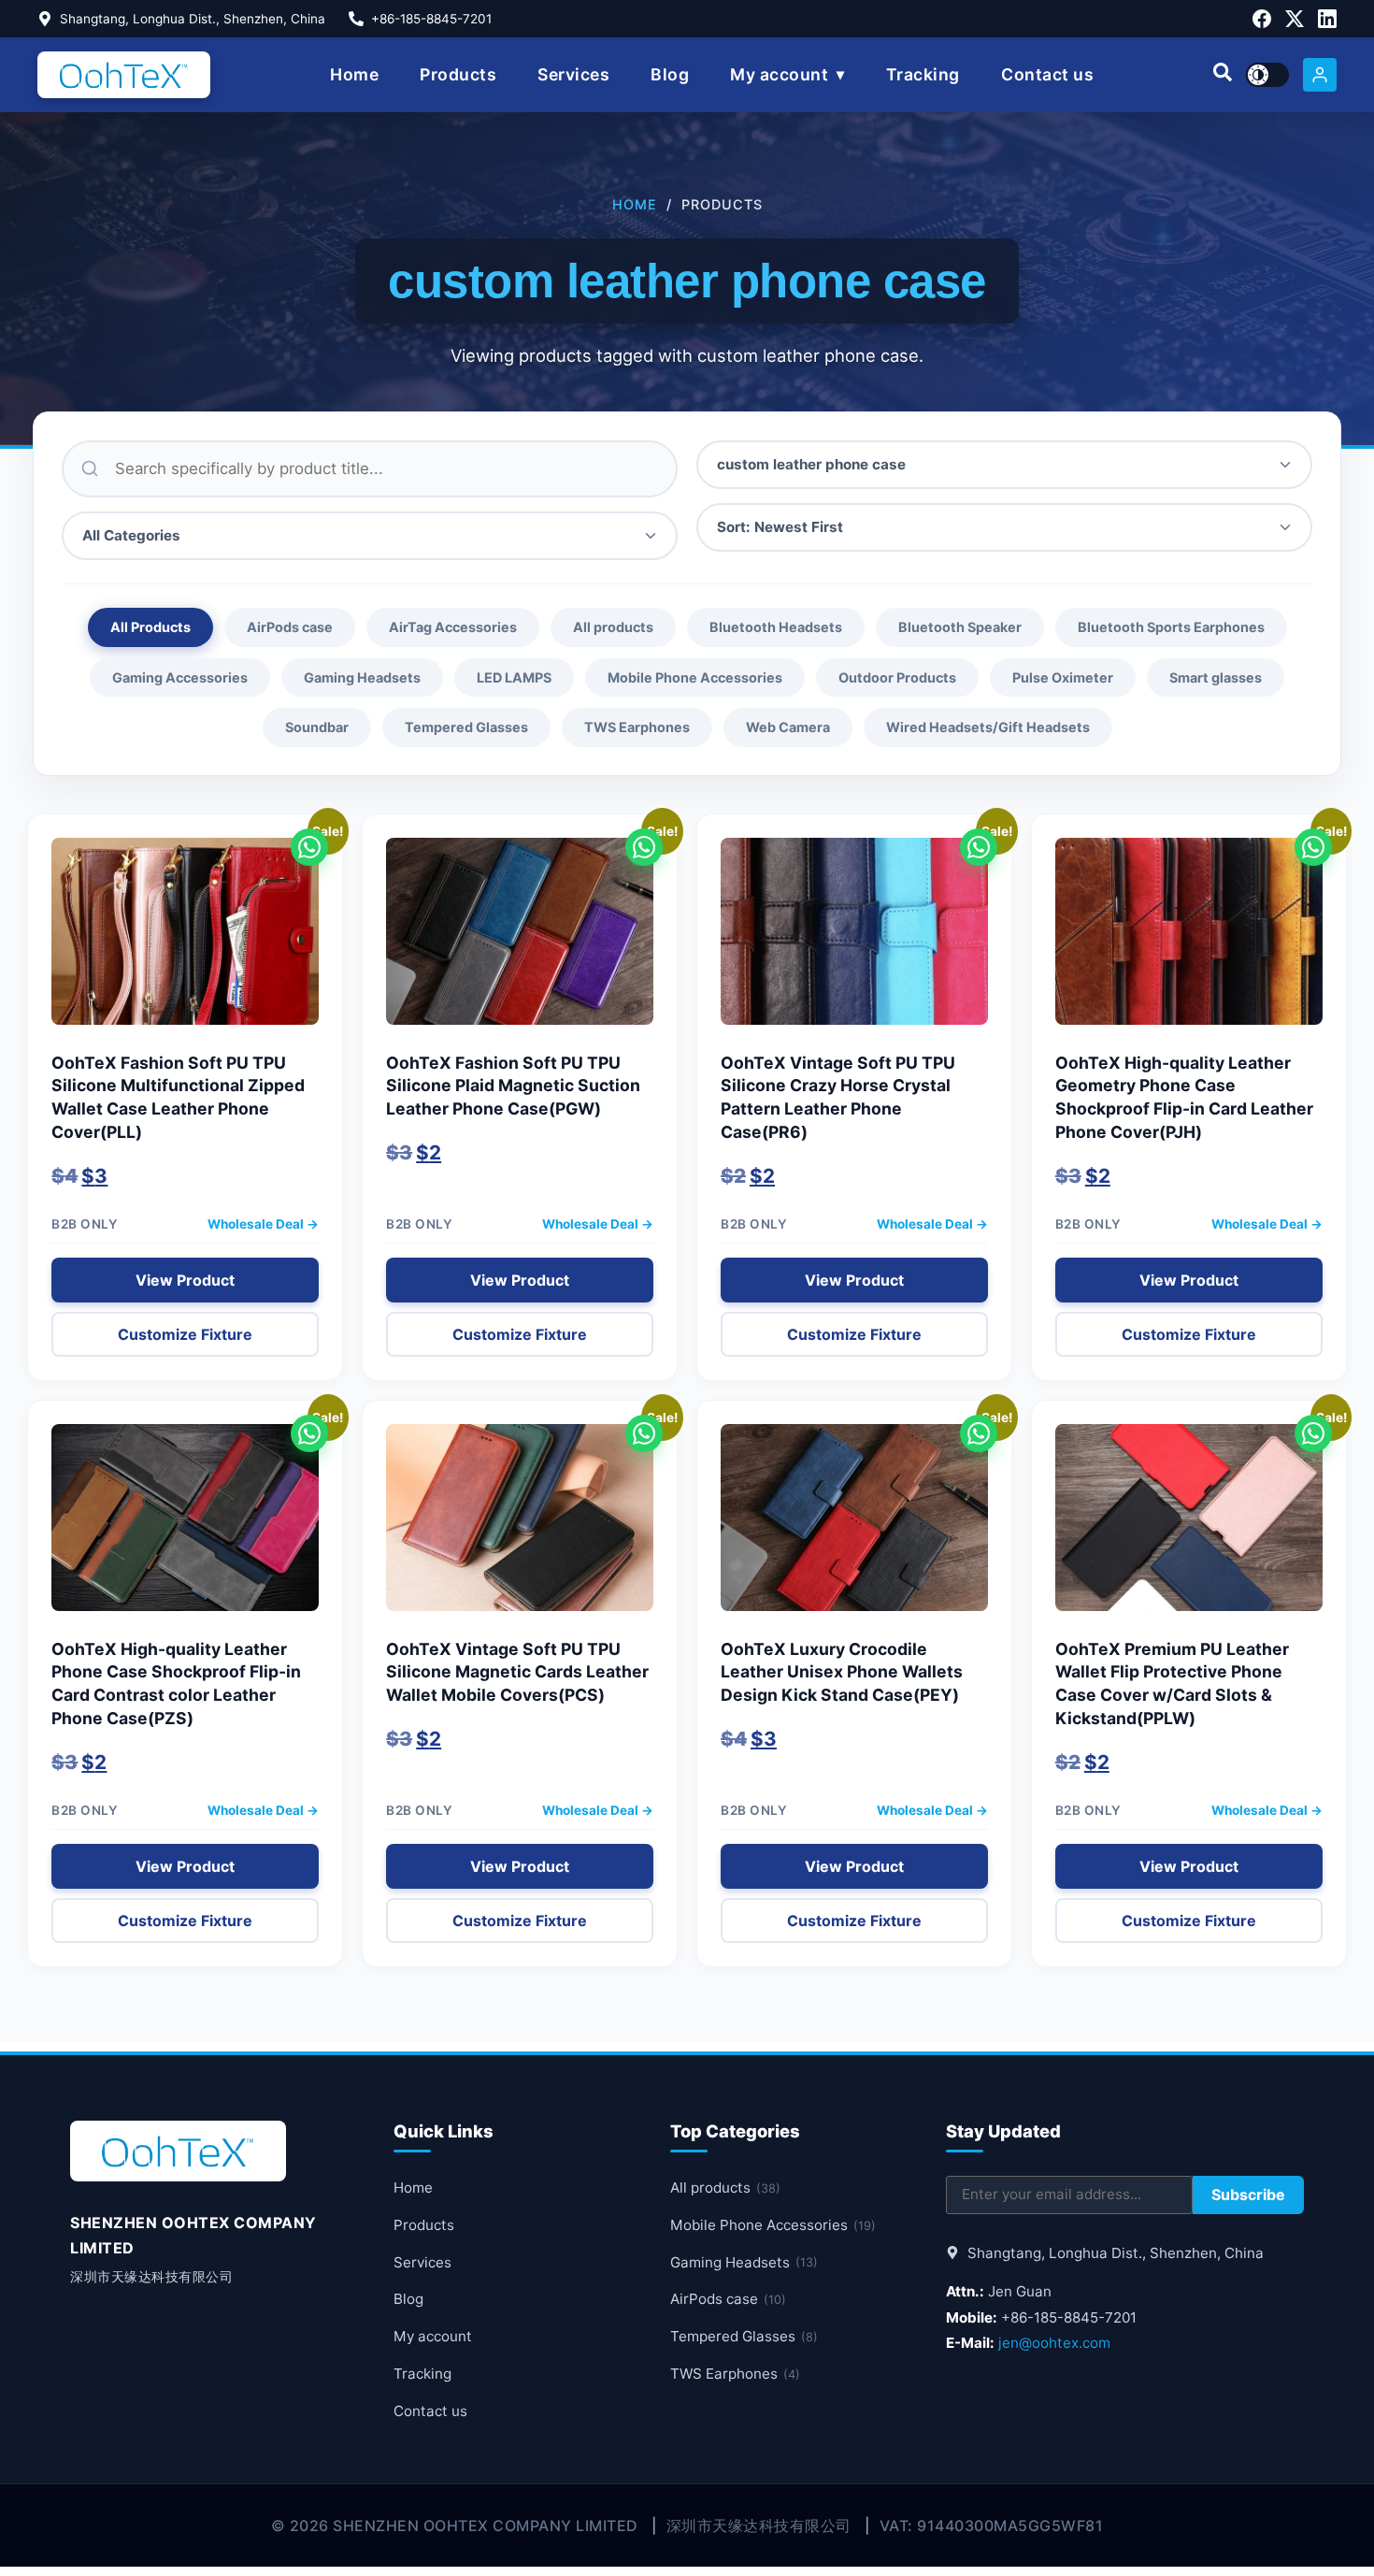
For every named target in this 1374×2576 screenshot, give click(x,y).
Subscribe (1248, 2195)
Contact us (1047, 74)
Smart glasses (1216, 677)
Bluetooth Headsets (776, 627)
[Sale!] (185, 941)
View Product (185, 1280)
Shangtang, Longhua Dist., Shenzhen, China (193, 19)
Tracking (923, 74)
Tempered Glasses (466, 727)
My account (779, 74)
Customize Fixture (185, 1334)
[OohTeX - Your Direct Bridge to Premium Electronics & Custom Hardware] (124, 75)
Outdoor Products (897, 677)
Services (573, 74)
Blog (670, 74)
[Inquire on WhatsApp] (309, 847)
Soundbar (317, 727)
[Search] (1223, 75)
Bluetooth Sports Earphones (1171, 627)
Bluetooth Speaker (960, 627)
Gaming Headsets (362, 677)
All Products (150, 627)
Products (458, 74)
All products (613, 627)
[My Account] (1320, 75)
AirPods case (290, 627)
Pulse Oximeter (1063, 677)
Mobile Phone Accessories (695, 677)
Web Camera (788, 727)
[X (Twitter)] (1295, 19)
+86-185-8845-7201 (431, 19)
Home (354, 74)
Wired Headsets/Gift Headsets (988, 727)
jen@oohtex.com (1054, 2343)
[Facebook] (1262, 19)
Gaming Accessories (180, 677)
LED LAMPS (514, 677)
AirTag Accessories (453, 627)
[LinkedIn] (1327, 19)
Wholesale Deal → (263, 1224)
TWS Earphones (637, 727)
